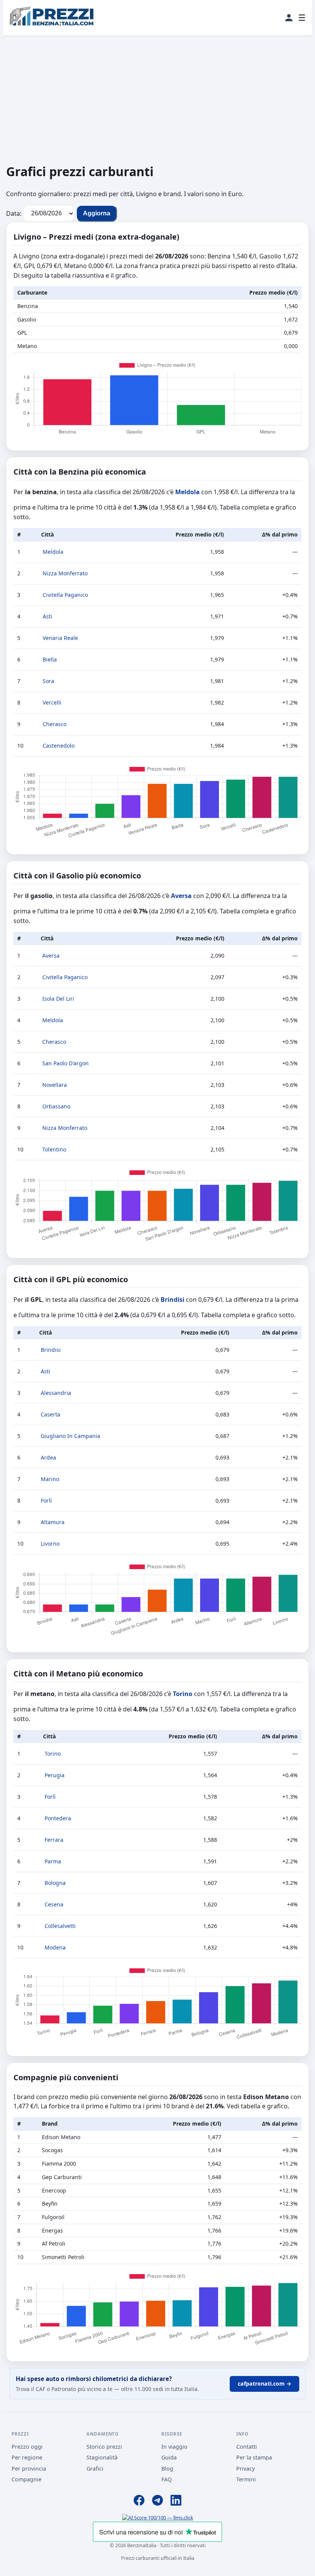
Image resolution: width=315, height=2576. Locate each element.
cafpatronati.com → (264, 2384)
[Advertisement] (157, 99)
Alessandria (56, 1393)
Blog (167, 2469)
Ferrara (54, 1840)
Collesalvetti (60, 1926)
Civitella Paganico (65, 595)
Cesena (54, 1904)
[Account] (289, 18)
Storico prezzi (104, 2447)
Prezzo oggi (27, 2447)
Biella (50, 659)
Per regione (27, 2457)
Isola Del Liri (58, 999)
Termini (246, 2479)
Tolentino (54, 1149)
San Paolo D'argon (65, 1063)
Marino (50, 1479)
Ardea (48, 1457)
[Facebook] (139, 2501)
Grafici (95, 2469)
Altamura (53, 1522)
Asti (47, 616)
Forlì (46, 1500)
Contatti (247, 2447)
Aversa (181, 896)
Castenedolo (59, 746)
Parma (53, 1861)
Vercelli (52, 702)
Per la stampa (254, 2457)
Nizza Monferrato (65, 573)
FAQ (167, 2479)
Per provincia (29, 2469)
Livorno (50, 1544)
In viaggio (174, 2447)
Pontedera (58, 1818)
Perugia (55, 1775)
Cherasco (55, 724)
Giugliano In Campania (70, 1436)
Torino (183, 1694)
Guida (169, 2457)
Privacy (245, 2469)
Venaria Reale (60, 638)
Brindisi (172, 1300)
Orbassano (56, 1106)
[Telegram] (157, 2501)
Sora (48, 681)
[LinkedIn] (176, 2501)
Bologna (55, 1883)
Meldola (187, 492)
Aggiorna (97, 213)
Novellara (55, 1085)
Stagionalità (102, 2457)
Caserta (51, 1414)
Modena (55, 1947)
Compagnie (27, 2479)
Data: (14, 213)
